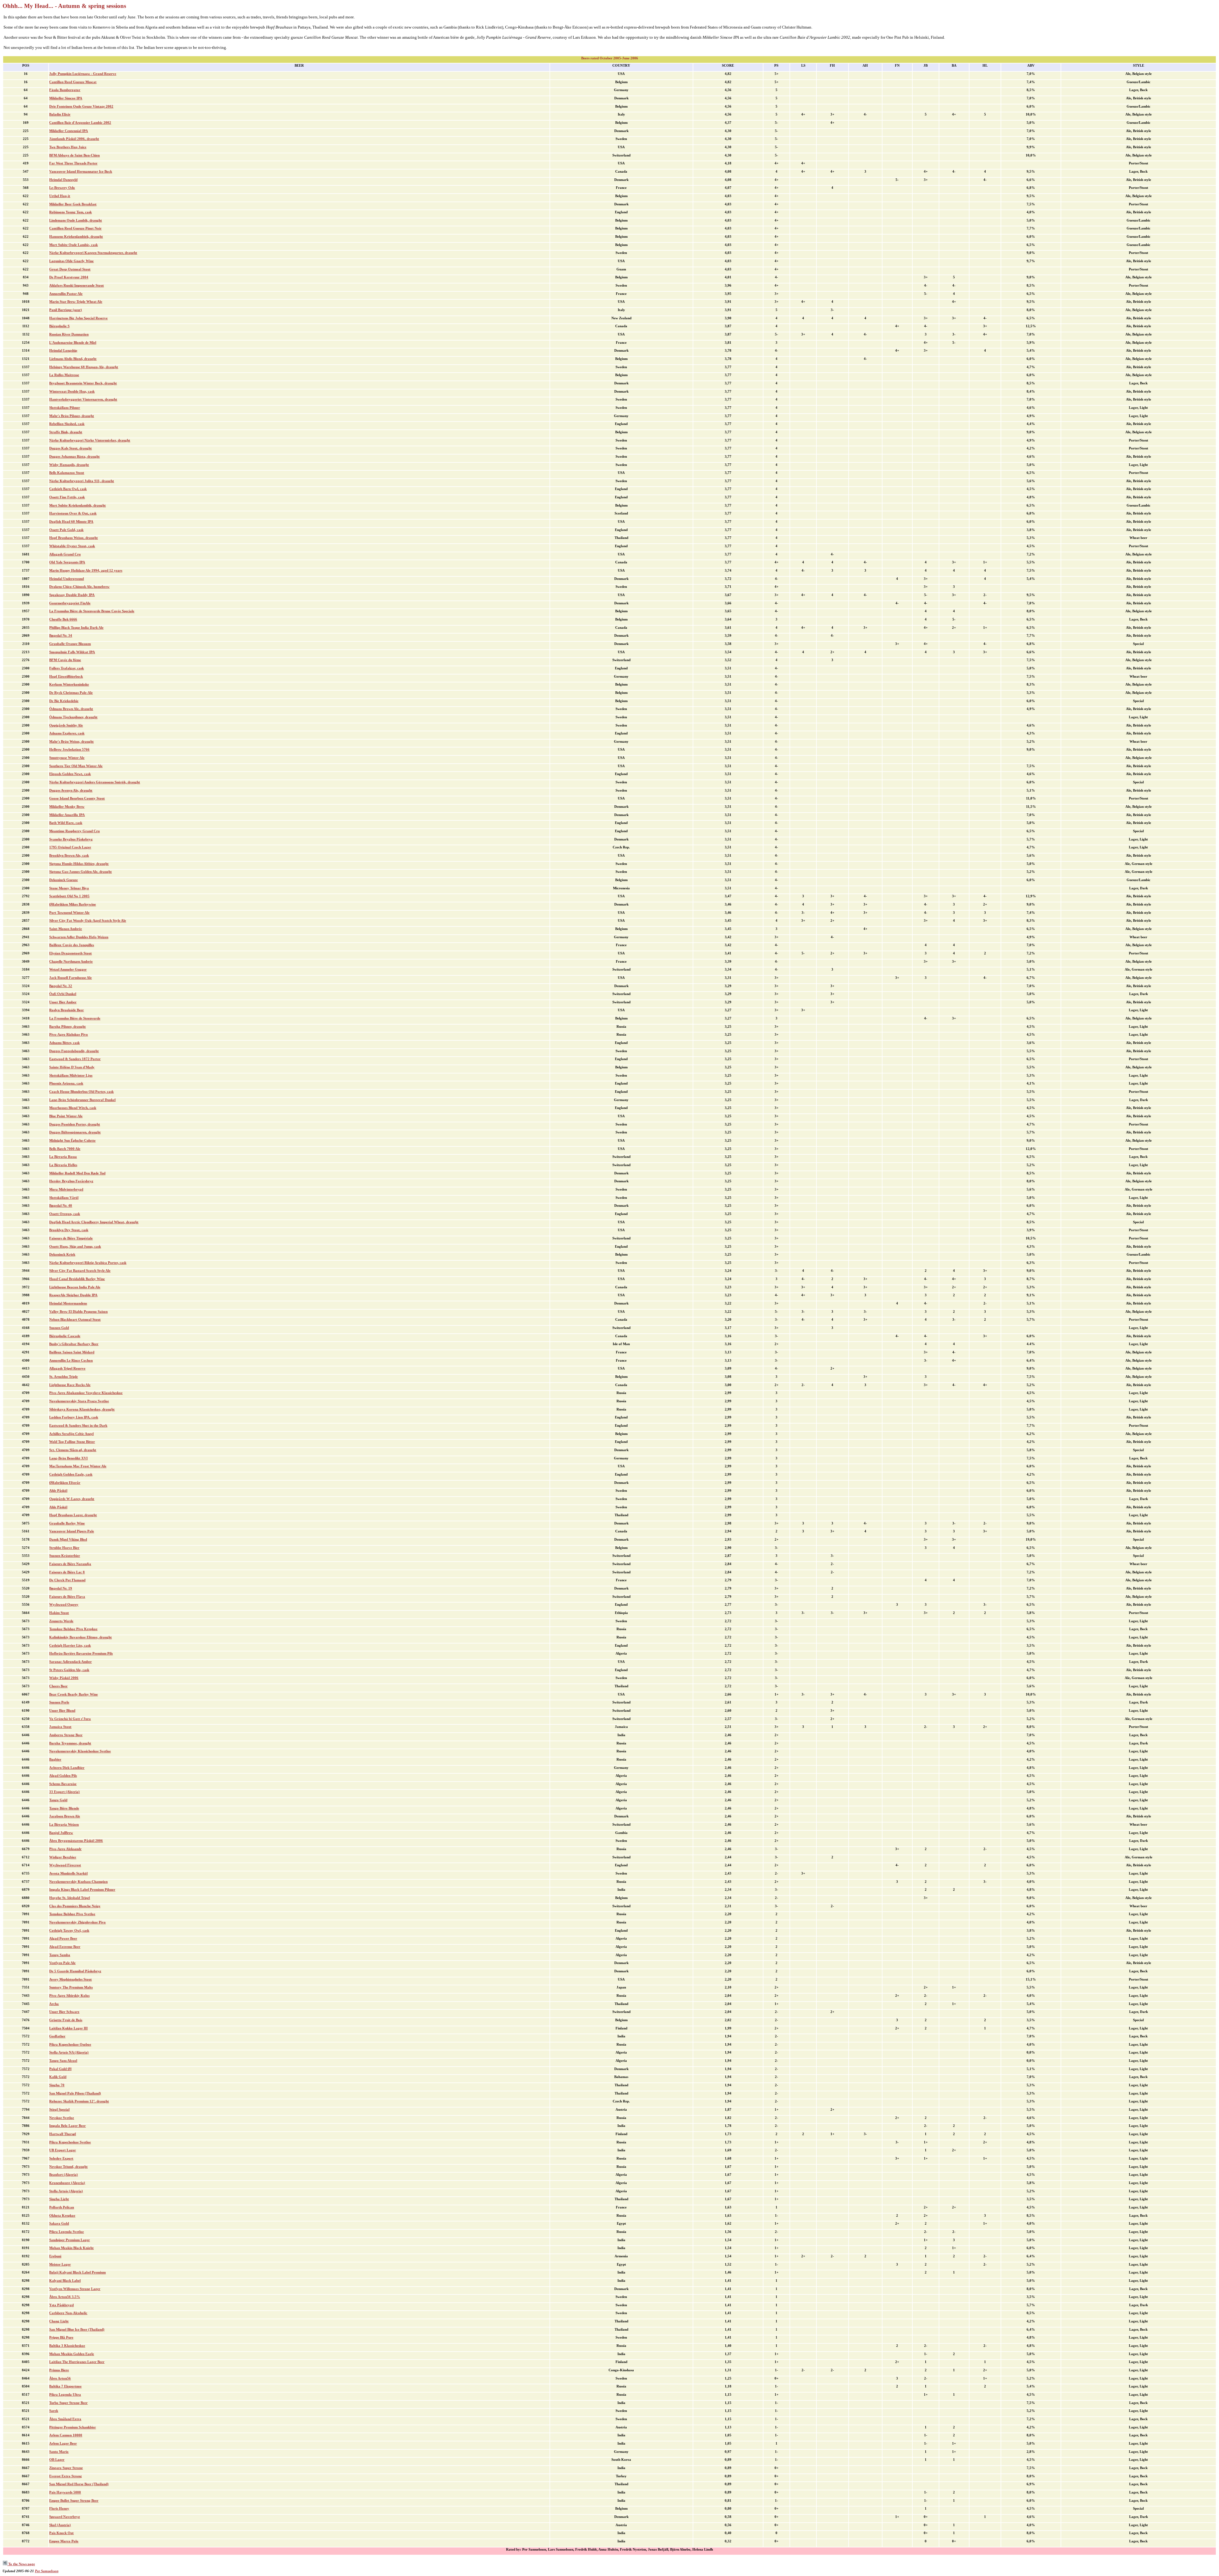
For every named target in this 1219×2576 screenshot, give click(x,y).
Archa (54, 2004)
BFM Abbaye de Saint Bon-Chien (74, 155)
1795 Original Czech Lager (70, 847)
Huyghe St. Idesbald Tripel (70, 1898)
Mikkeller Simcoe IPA (66, 98)
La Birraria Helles (63, 1165)
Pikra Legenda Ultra (65, 2395)
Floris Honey (59, 2509)
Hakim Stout (59, 1613)
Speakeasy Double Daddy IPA (72, 595)
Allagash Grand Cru (65, 554)
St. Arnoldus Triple (63, 1377)
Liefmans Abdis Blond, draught (73, 359)
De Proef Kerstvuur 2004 (69, 277)
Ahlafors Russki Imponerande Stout (77, 285)
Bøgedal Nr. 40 (61, 1206)
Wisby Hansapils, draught (69, 465)
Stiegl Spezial (59, 2110)
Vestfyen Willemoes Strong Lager (75, 2289)
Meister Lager (60, 2264)
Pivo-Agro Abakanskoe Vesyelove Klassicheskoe (86, 1393)
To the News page (21, 2564)
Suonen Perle (59, 1702)
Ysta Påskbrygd (61, 2305)
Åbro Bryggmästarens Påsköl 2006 (76, 1841)
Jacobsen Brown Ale (65, 1816)
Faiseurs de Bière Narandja (70, 1564)
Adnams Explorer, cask (67, 733)
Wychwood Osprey (64, 1605)
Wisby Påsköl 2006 (64, 1678)
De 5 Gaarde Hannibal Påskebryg (75, 1971)
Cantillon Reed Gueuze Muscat (73, 82)
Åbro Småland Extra (65, 2419)
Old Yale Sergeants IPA (67, 562)
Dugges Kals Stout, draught (70, 448)
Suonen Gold (59, 1328)
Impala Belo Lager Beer (67, 2126)
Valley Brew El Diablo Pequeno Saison (78, 1312)
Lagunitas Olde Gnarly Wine (71, 261)
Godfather (57, 2036)
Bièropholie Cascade (65, 1336)
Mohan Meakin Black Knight (71, 2248)
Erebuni (55, 2256)
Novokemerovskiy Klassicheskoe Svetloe (80, 1751)
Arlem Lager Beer (63, 2443)
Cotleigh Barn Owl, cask (68, 489)
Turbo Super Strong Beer (68, 2403)
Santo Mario (59, 2452)
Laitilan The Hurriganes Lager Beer (77, 2362)
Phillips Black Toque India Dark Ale (76, 628)
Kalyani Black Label (65, 2281)
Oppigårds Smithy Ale (66, 725)
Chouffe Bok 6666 (63, 619)
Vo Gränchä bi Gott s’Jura (70, 1719)
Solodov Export (61, 2158)
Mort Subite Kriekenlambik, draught (77, 505)
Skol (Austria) (60, 2525)
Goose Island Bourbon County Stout (77, 798)
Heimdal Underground (67, 579)
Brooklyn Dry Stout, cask (69, 1230)
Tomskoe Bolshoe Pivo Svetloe (72, 1914)
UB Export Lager (63, 2150)
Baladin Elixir (60, 114)
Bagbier (55, 1759)
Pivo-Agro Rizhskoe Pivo (69, 1035)
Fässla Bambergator (65, 90)
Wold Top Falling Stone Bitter (72, 1442)
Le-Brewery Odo (62, 188)
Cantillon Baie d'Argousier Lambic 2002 (80, 123)
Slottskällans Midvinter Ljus (71, 1076)
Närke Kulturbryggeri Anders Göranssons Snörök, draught (95, 782)
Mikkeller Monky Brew (67, 807)
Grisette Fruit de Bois (66, 2020)
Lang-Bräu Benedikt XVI (68, 1458)
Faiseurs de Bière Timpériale (71, 1238)
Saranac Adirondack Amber (70, 1662)
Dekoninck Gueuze (63, 880)
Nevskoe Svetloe (62, 2118)
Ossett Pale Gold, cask (66, 530)
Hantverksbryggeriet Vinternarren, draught (83, 399)
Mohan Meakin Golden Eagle (72, 2354)
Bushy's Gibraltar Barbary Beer (74, 1344)
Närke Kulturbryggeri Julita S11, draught (82, 481)
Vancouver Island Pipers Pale (72, 1531)
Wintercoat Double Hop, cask (72, 392)
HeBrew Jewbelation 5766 (69, 750)
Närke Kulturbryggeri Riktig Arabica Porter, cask (88, 1263)
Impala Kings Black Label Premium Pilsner (82, 1890)
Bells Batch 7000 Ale (65, 1149)
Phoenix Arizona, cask (66, 1083)
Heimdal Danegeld (63, 180)
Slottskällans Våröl (64, 1198)
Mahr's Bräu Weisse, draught (71, 742)
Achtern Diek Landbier (67, 1768)
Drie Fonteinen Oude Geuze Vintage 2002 (81, 106)
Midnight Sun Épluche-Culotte (72, 1141)
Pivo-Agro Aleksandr (65, 1849)
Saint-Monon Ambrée (66, 929)
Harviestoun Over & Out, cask (73, 513)
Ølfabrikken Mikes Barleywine (73, 904)
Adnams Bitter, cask (64, 1043)
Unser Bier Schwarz (64, 2012)
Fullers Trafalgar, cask (67, 668)
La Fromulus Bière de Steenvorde (75, 1018)
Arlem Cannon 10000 (66, 2435)
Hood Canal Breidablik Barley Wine (77, 1279)
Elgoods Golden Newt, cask (70, 774)
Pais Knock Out (61, 2533)
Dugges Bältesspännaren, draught (75, 1132)
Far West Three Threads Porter (73, 163)
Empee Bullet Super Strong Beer (74, 2501)
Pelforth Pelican (62, 2207)
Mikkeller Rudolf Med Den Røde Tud (77, 1173)
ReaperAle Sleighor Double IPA (73, 1295)
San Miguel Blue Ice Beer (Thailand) (77, 2330)
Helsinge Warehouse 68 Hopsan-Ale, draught (84, 367)
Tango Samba (60, 1955)
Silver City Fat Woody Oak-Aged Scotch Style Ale (88, 921)
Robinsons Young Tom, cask (70, 212)
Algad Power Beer (63, 1939)
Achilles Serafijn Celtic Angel (71, 1434)
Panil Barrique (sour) (66, 310)
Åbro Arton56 (60, 2378)
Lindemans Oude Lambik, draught (76, 220)
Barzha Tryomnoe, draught (70, 1743)
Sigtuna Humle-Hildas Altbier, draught (79, 864)
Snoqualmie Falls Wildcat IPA (72, 652)
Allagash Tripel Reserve (67, 1368)
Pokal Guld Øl (60, 2069)
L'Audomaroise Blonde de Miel (73, 343)
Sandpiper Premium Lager (70, 2240)
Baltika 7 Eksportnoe (65, 2386)
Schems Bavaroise (63, 1784)
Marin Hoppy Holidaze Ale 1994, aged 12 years (86, 571)
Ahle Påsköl (58, 1491)
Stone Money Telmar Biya (69, 888)
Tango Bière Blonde (64, 1808)
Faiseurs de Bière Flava (67, 1597)
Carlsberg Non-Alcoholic (68, 2313)
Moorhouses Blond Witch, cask (73, 1108)
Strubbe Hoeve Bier (64, 1548)
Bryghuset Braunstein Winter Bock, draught (83, 383)
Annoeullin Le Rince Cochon (71, 1361)
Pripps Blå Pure (61, 2337)
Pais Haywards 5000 (65, 2492)
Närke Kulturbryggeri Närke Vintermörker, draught (90, 440)
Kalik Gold (58, 2077)
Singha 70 (57, 2085)
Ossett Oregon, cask (65, 1214)
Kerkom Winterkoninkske (69, 684)
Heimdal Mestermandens (68, 1303)
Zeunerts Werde (61, 1621)
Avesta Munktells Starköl (68, 1873)
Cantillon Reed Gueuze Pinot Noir (75, 228)
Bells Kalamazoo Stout (67, 473)
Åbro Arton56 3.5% (65, 2297)
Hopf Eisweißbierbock (66, 677)
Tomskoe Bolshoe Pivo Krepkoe (73, 1629)
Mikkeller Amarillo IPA (67, 815)
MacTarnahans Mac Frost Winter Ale (78, 1466)
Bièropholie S (59, 326)
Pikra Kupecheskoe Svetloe (70, 2142)
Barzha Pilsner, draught (67, 1027)
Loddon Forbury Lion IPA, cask (74, 1417)
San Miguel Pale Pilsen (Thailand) (75, 2093)
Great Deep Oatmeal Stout (70, 269)
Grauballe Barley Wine (67, 1523)
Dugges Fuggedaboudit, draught (74, 1051)
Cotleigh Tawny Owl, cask (69, 1931)
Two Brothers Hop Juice (68, 147)
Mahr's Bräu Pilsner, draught (72, 416)
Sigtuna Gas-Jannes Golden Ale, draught (80, 872)
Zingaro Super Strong (66, 2468)
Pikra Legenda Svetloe (67, 2232)
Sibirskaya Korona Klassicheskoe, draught (82, 1409)
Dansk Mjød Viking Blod (68, 1540)
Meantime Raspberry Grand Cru (74, 831)
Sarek (54, 2411)
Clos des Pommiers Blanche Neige (75, 1906)
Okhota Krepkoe (62, 2216)
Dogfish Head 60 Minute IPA (71, 522)
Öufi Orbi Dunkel (63, 994)
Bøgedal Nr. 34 (61, 636)
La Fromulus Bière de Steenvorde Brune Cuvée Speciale (92, 611)
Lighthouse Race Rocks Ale (70, 1385)
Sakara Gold (59, 2224)
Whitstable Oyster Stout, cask (72, 546)
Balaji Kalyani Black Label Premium (77, 2272)
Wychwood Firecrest (65, 1865)
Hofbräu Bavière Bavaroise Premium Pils (81, 1653)
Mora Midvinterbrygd (66, 1189)
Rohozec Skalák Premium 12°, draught (79, 2101)
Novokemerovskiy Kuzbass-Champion (78, 1882)
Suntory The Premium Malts (71, 1987)
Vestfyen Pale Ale (62, 1963)
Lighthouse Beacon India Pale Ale (75, 1287)
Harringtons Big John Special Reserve (78, 318)
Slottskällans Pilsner (65, 408)
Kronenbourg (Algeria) (67, 2183)
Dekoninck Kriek (62, 1255)
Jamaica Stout (60, 1727)
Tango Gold (58, 1800)
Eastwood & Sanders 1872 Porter (75, 1059)
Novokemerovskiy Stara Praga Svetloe (79, 1401)
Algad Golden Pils (63, 1776)
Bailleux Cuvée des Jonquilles (72, 945)
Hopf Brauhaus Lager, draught (73, 1515)
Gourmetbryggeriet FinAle (70, 603)
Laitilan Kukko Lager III (68, 2028)
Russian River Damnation (69, 334)
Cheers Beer (58, 1686)
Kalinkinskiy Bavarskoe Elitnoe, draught (80, 1637)
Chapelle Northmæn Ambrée (71, 962)
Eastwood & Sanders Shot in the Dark (78, 1426)
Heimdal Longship (63, 351)
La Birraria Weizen (64, 1825)
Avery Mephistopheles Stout (70, 1979)
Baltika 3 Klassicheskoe (67, 2346)
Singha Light (59, 2199)
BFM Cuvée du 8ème (65, 660)
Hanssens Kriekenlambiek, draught (76, 237)
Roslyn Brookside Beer (67, 1010)
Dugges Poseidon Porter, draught (75, 1124)
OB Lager (57, 2460)
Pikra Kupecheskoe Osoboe (70, 2045)
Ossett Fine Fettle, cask (67, 497)
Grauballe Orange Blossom (70, 644)
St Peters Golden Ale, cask (69, 1670)
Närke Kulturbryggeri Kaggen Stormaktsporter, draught (93, 253)
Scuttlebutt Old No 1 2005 (69, 896)
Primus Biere (59, 2370)
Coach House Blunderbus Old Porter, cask (81, 1092)
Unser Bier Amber (63, 1002)
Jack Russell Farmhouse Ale (70, 978)
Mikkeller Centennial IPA (69, 131)
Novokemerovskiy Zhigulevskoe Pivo (77, 1922)
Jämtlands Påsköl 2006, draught (74, 139)
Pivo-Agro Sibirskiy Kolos (69, 1996)
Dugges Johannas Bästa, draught (74, 457)
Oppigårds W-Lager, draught (72, 1499)
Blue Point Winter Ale (66, 1116)
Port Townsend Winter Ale (69, 913)
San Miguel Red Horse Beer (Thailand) (79, 2484)
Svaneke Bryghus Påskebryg (71, 839)
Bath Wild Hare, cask (66, 823)
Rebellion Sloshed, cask (67, 424)
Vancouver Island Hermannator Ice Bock (81, 172)
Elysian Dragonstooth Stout (70, 953)
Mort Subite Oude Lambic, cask (73, 245)
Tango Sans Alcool (63, 2061)
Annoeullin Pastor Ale (66, 294)
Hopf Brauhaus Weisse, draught (73, 538)
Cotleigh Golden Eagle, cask (71, 1474)
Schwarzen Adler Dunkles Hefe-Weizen (79, 937)
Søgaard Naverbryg (65, 2517)
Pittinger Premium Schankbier (73, 2427)
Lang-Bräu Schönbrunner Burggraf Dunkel (82, 1100)
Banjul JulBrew (61, 1833)
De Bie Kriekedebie (64, 701)
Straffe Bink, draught (66, 432)
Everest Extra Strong (66, 2476)
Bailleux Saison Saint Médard (72, 1352)
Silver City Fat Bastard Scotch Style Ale (80, 1271)
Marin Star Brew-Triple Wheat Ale (76, 302)
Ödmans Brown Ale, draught (71, 709)
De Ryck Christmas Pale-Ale (71, 693)
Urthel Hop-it (60, 196)
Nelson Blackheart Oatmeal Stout (75, 1320)
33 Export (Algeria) (64, 1792)
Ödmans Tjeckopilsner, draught (73, 717)
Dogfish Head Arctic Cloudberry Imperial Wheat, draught (94, 1222)
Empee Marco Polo (64, 2541)
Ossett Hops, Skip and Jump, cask (75, 1247)
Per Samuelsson (47, 2571)
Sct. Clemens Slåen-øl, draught (73, 1450)
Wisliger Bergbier (63, 1857)
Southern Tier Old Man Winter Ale (76, 766)
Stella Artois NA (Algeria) (69, 2052)
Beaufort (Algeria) (63, 2175)
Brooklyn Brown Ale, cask (69, 856)
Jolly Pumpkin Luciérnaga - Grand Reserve (83, 74)
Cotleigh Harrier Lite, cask (70, 1646)
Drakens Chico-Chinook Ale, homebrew (79, 587)
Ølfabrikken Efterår (65, 1483)
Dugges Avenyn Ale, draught (71, 790)
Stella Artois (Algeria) (66, 2191)
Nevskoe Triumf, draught (68, 2167)
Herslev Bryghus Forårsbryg (71, 1181)
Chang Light (59, 2321)
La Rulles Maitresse (64, 375)
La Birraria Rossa (63, 1157)
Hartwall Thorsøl (63, 2134)
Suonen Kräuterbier (65, 1556)
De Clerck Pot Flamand (67, 1580)
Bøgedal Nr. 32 (61, 986)
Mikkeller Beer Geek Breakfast (73, 204)
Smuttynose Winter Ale (67, 758)
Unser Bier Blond (62, 1711)
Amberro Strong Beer (66, 1735)
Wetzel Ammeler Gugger (68, 969)
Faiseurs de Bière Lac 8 (67, 1572)
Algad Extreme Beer (65, 1947)
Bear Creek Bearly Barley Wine (73, 1694)
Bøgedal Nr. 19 (61, 1588)
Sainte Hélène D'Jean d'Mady (72, 1067)
